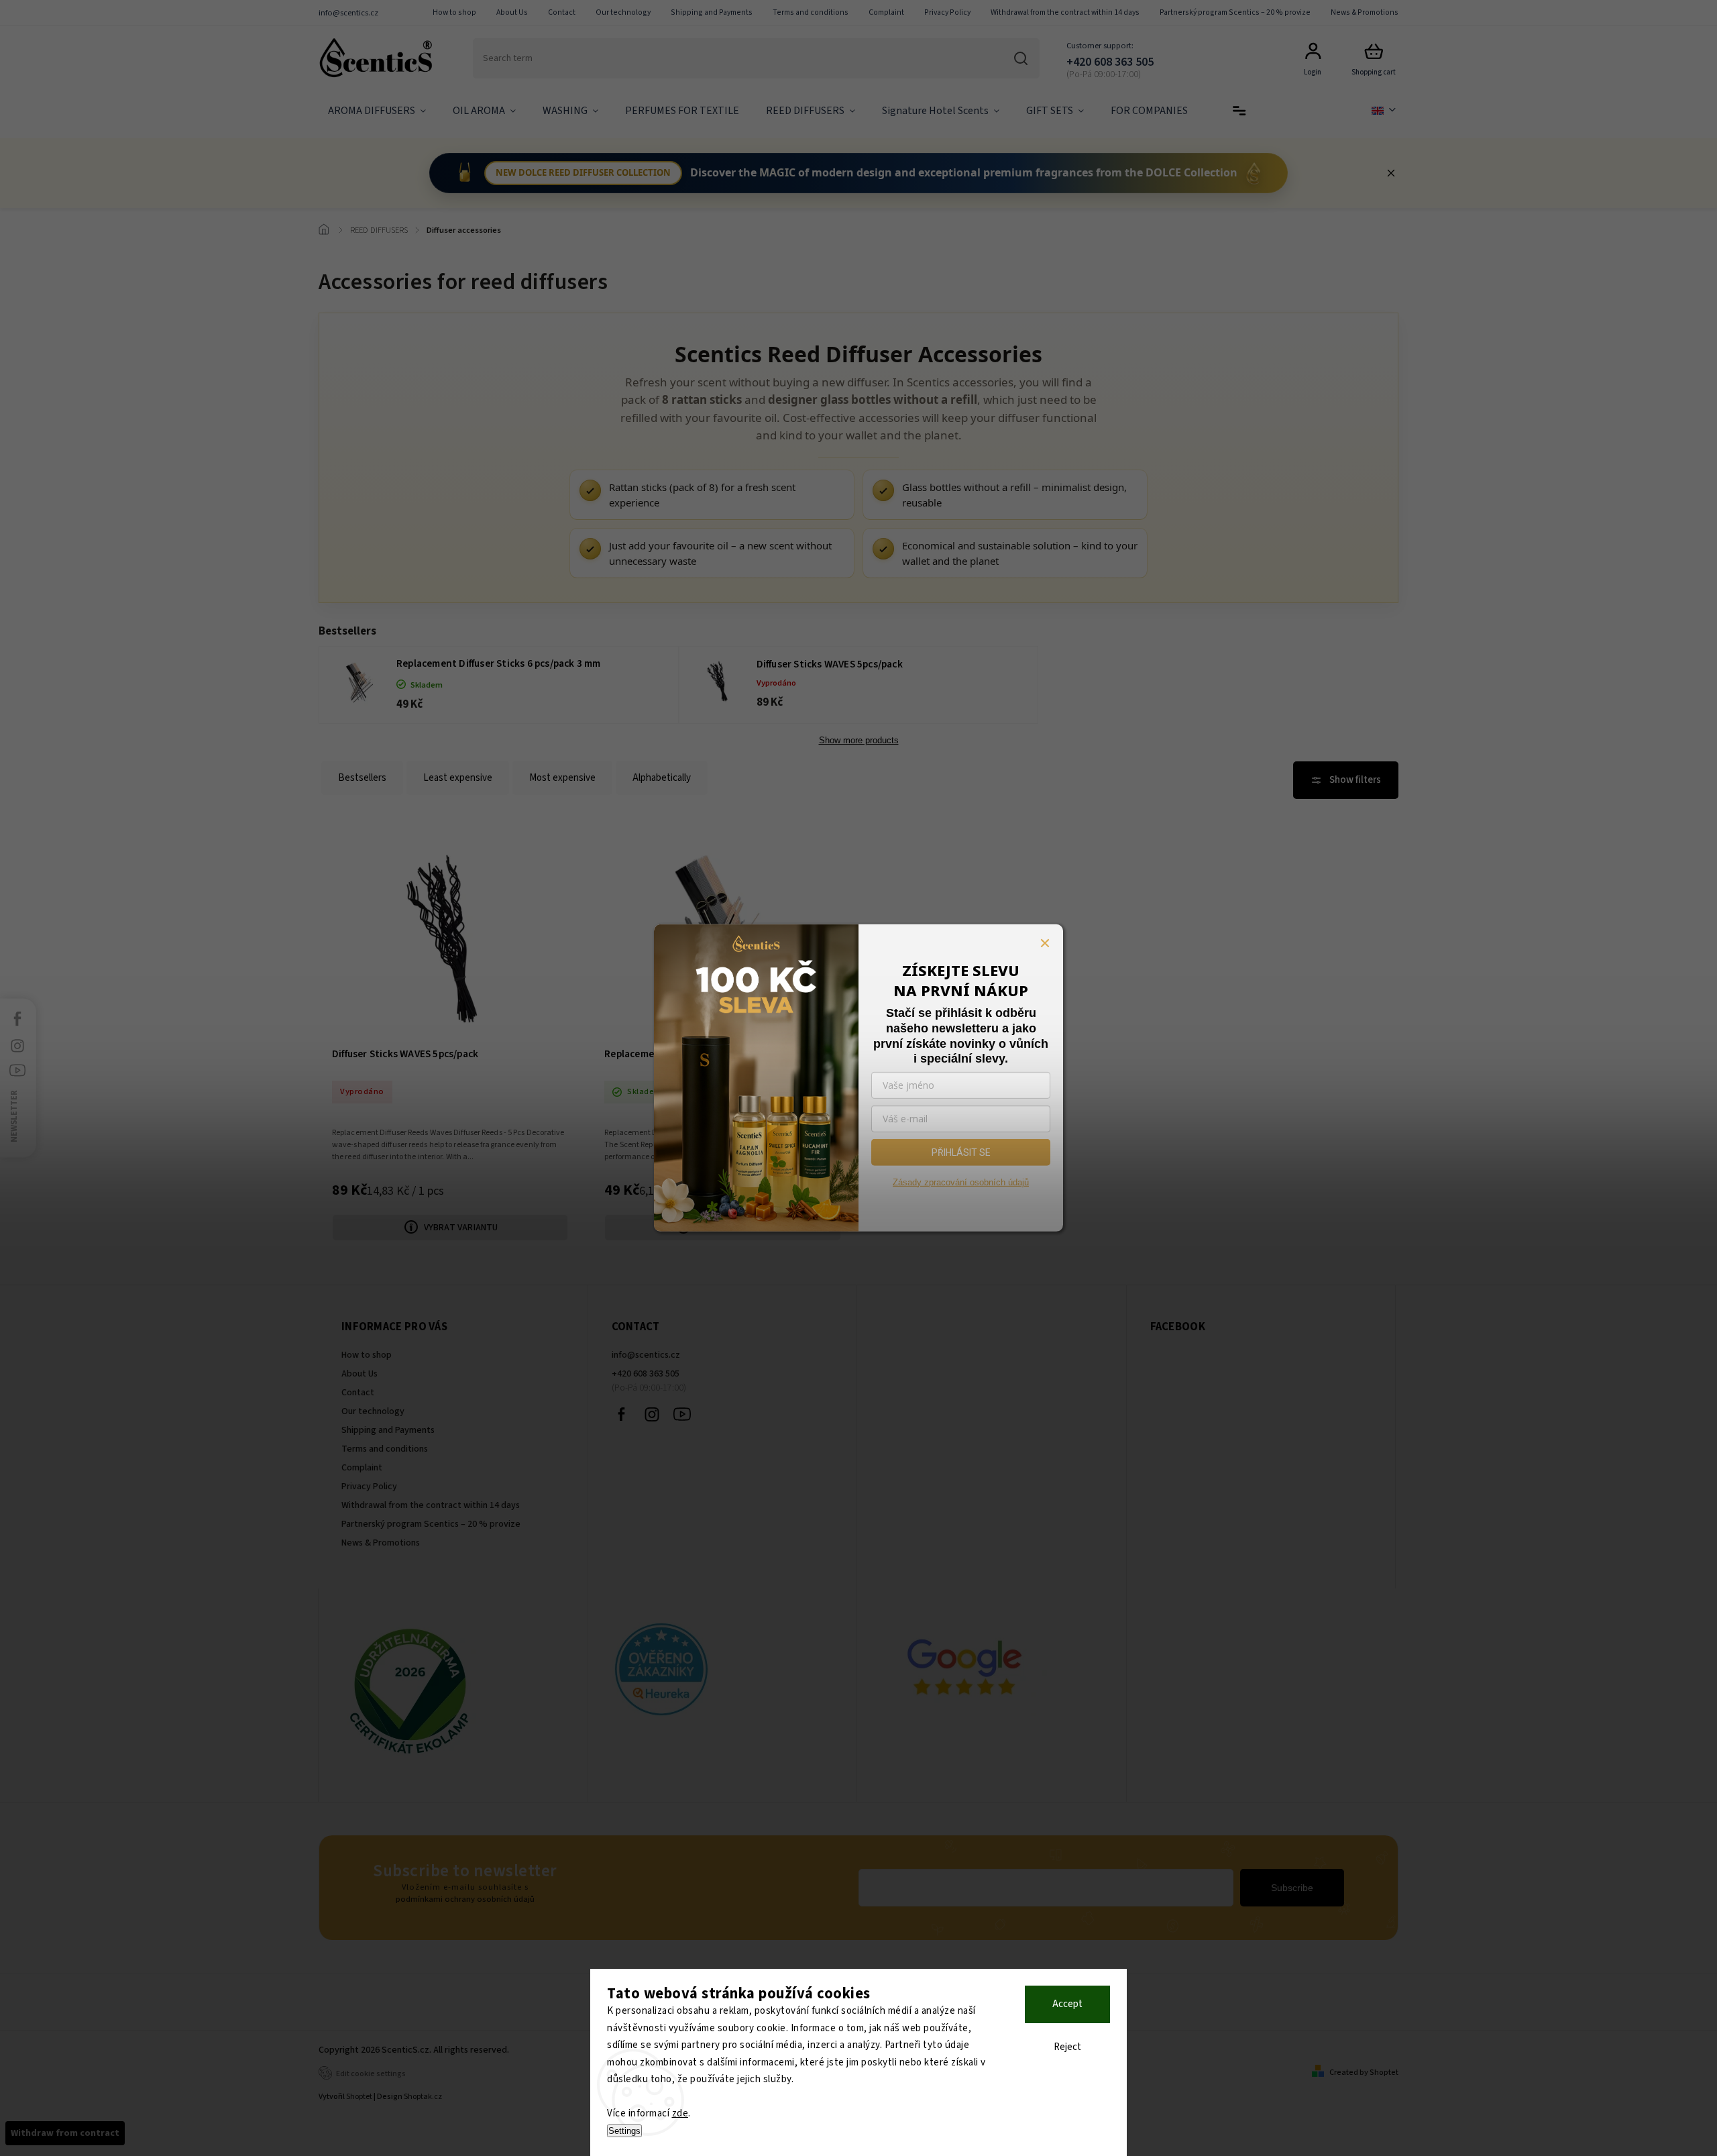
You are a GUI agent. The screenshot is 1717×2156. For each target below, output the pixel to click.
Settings (624, 2131)
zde (680, 2113)
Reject (1067, 2047)
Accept (1067, 2004)
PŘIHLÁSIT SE (961, 1152)
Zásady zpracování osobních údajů (961, 1182)
